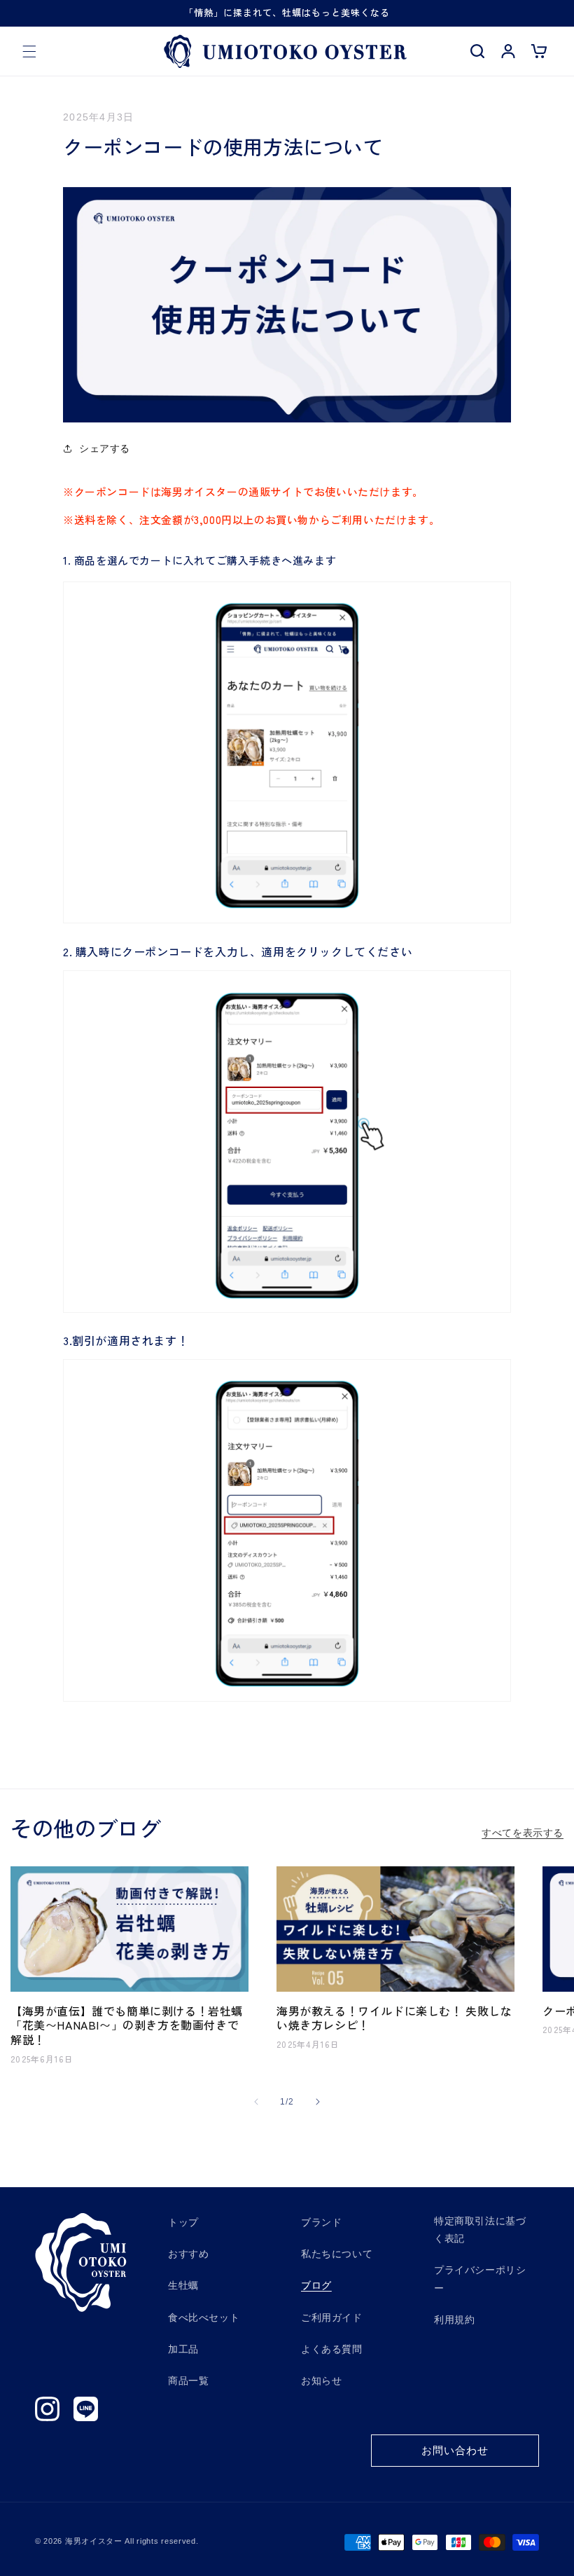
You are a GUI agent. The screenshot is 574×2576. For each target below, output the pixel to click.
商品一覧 (188, 2381)
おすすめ (188, 2254)
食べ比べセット (204, 2317)
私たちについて (337, 2254)
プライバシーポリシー (480, 2279)
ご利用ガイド (332, 2317)
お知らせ (321, 2381)
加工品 (183, 2349)
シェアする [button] (105, 448)
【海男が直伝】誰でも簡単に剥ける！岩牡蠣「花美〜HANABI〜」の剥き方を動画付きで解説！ (127, 2025)
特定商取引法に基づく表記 (480, 2230)
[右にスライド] (318, 2102)
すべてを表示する (523, 1833)
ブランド (321, 2222)
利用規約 (454, 2320)
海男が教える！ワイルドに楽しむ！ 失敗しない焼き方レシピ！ (394, 2018)
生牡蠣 (183, 2285)
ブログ (316, 2285)
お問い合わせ (455, 2450)
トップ (183, 2222)
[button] (29, 51)
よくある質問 (332, 2349)
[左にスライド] (256, 2102)
